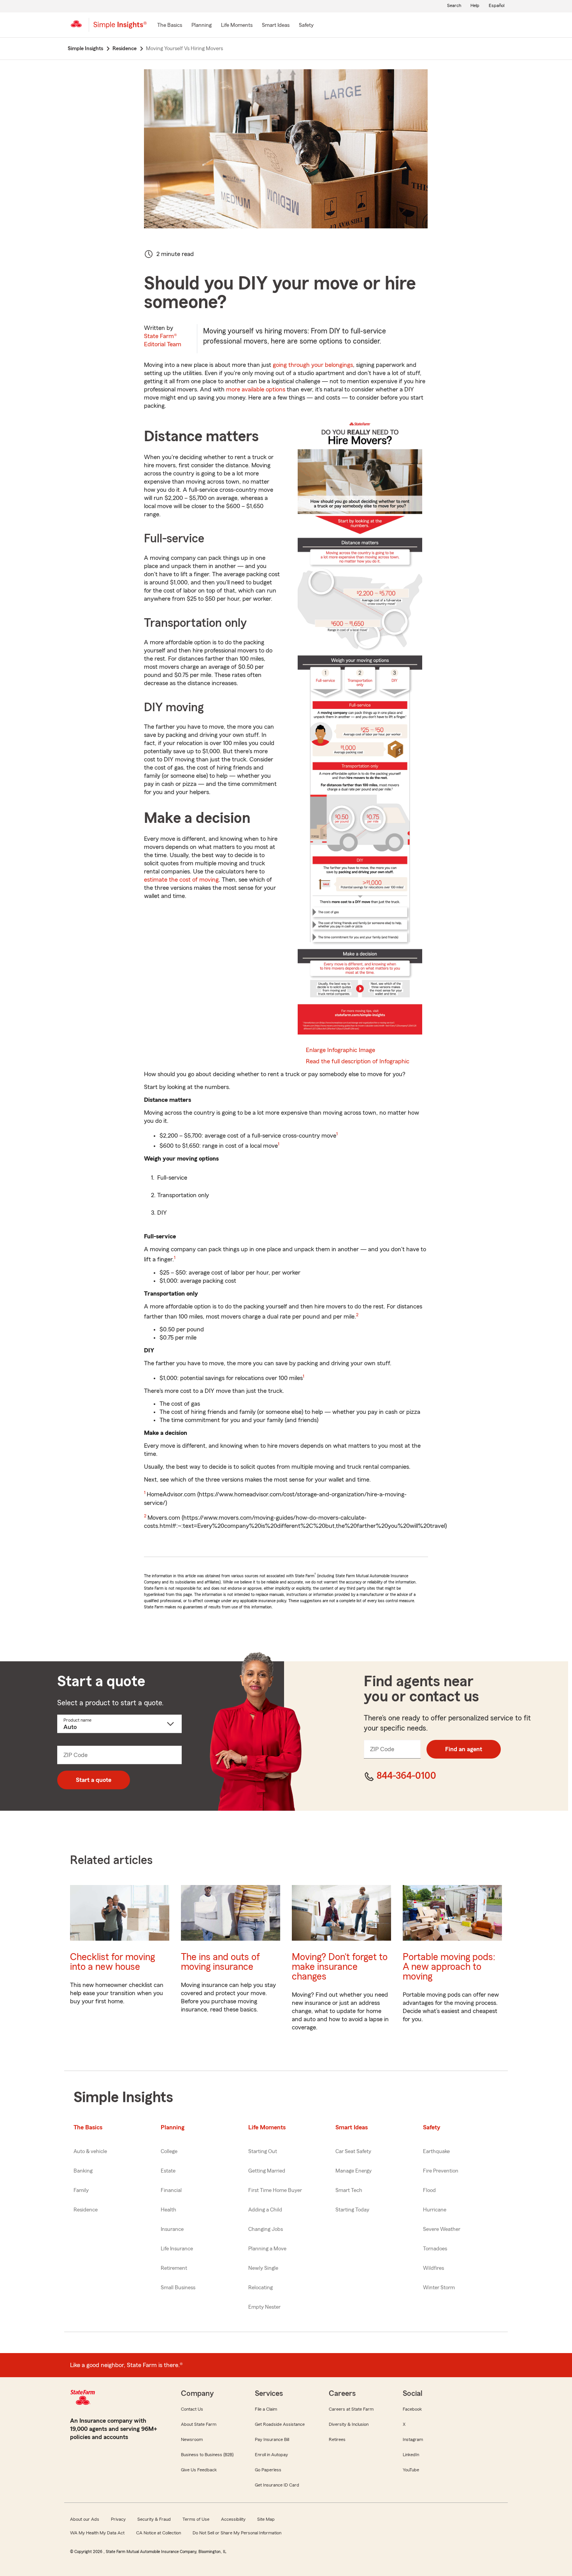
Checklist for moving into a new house (112, 1962)
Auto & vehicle (90, 2152)
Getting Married (267, 2171)
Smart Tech (349, 2190)
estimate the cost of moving (181, 880)
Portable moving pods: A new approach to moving (449, 1967)
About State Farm (199, 2424)
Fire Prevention (441, 2171)
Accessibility (233, 2519)
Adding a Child (265, 2210)
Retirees (337, 2439)
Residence (86, 2210)
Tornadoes (435, 2249)
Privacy (118, 2519)
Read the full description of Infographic (358, 1061)
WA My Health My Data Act (97, 2533)
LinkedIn (411, 2455)
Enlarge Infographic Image (340, 1050)
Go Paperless (268, 2470)
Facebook (412, 2409)
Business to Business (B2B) (207, 2455)
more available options (256, 389)
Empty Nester (264, 2307)
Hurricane (435, 2210)
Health (168, 2210)
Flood (429, 2190)
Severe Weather (442, 2229)
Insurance (172, 2229)
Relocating (261, 2288)
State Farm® (163, 340)
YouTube (411, 2470)
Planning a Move (267, 2249)
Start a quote (94, 1780)
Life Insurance (177, 2249)
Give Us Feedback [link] (199, 2470)
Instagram (413, 2439)
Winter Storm (439, 2288)
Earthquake (436, 2152)
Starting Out (263, 2152)
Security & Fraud (154, 2519)
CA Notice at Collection (159, 2533)
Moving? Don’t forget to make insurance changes (340, 1967)
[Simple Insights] (120, 28)
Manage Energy (354, 2171)
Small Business (178, 2288)
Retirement (174, 2268)
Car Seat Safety (353, 2152)
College (169, 2152)
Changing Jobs (266, 2229)
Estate (168, 2171)
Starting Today (352, 2210)
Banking (83, 2171)
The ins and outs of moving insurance (220, 1962)
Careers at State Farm (351, 2409)
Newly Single (263, 2268)
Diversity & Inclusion (349, 2424)
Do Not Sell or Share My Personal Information (237, 2533)
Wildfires (433, 2268)
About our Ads (85, 2519)
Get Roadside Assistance (280, 2424)
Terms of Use (196, 2519)
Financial (171, 2190)
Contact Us (192, 2409)
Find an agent (464, 1749)
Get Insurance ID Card (277, 2485)
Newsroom (192, 2439)
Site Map (266, 2519)
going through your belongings (313, 365)
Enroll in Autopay (271, 2455)
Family (81, 2190)
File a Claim (266, 2409)
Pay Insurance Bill (272, 2439)
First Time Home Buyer (275, 2190)
